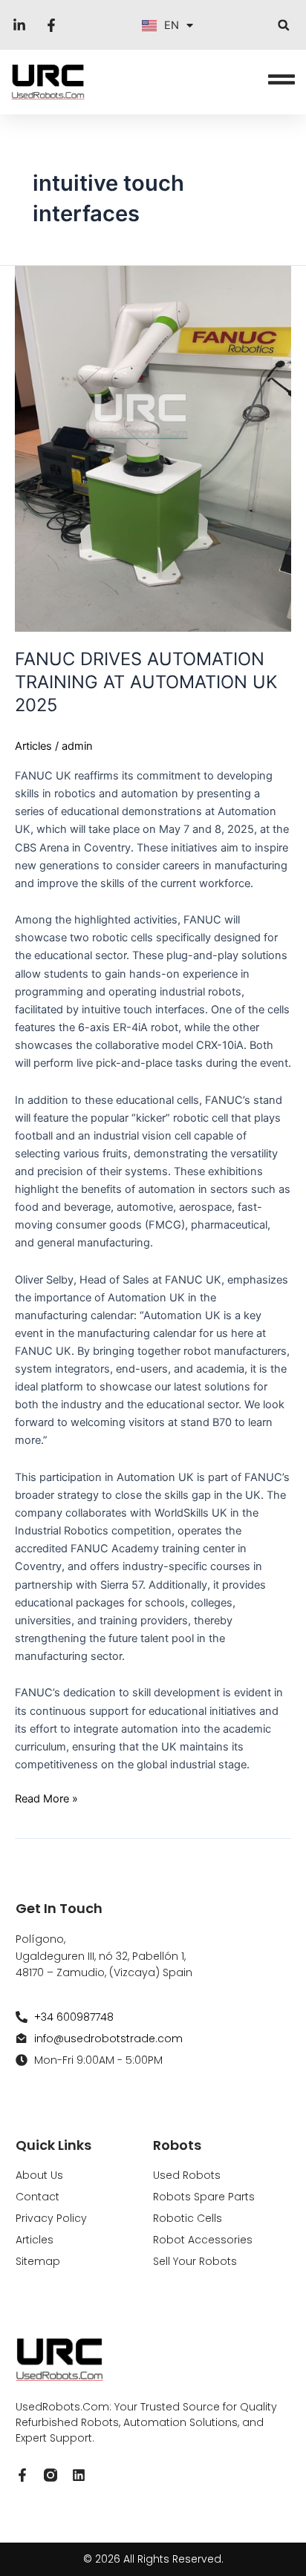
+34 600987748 (74, 2017)
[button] (283, 25)
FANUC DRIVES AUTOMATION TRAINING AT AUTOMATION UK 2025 (146, 682)
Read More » (46, 1798)
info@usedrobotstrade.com (108, 2039)
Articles (33, 746)
